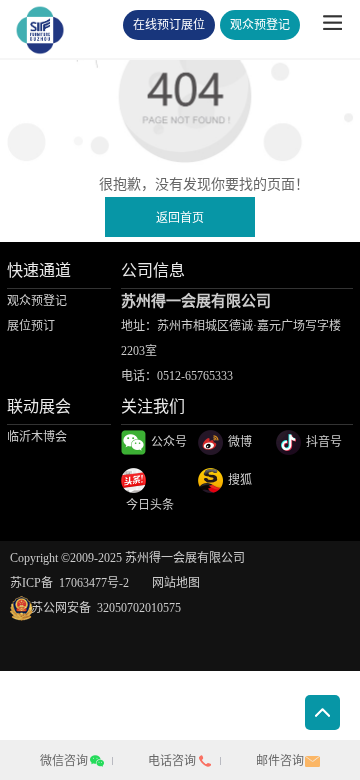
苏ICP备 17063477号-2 (69, 583)
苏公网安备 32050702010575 (95, 608)
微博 (240, 442)
